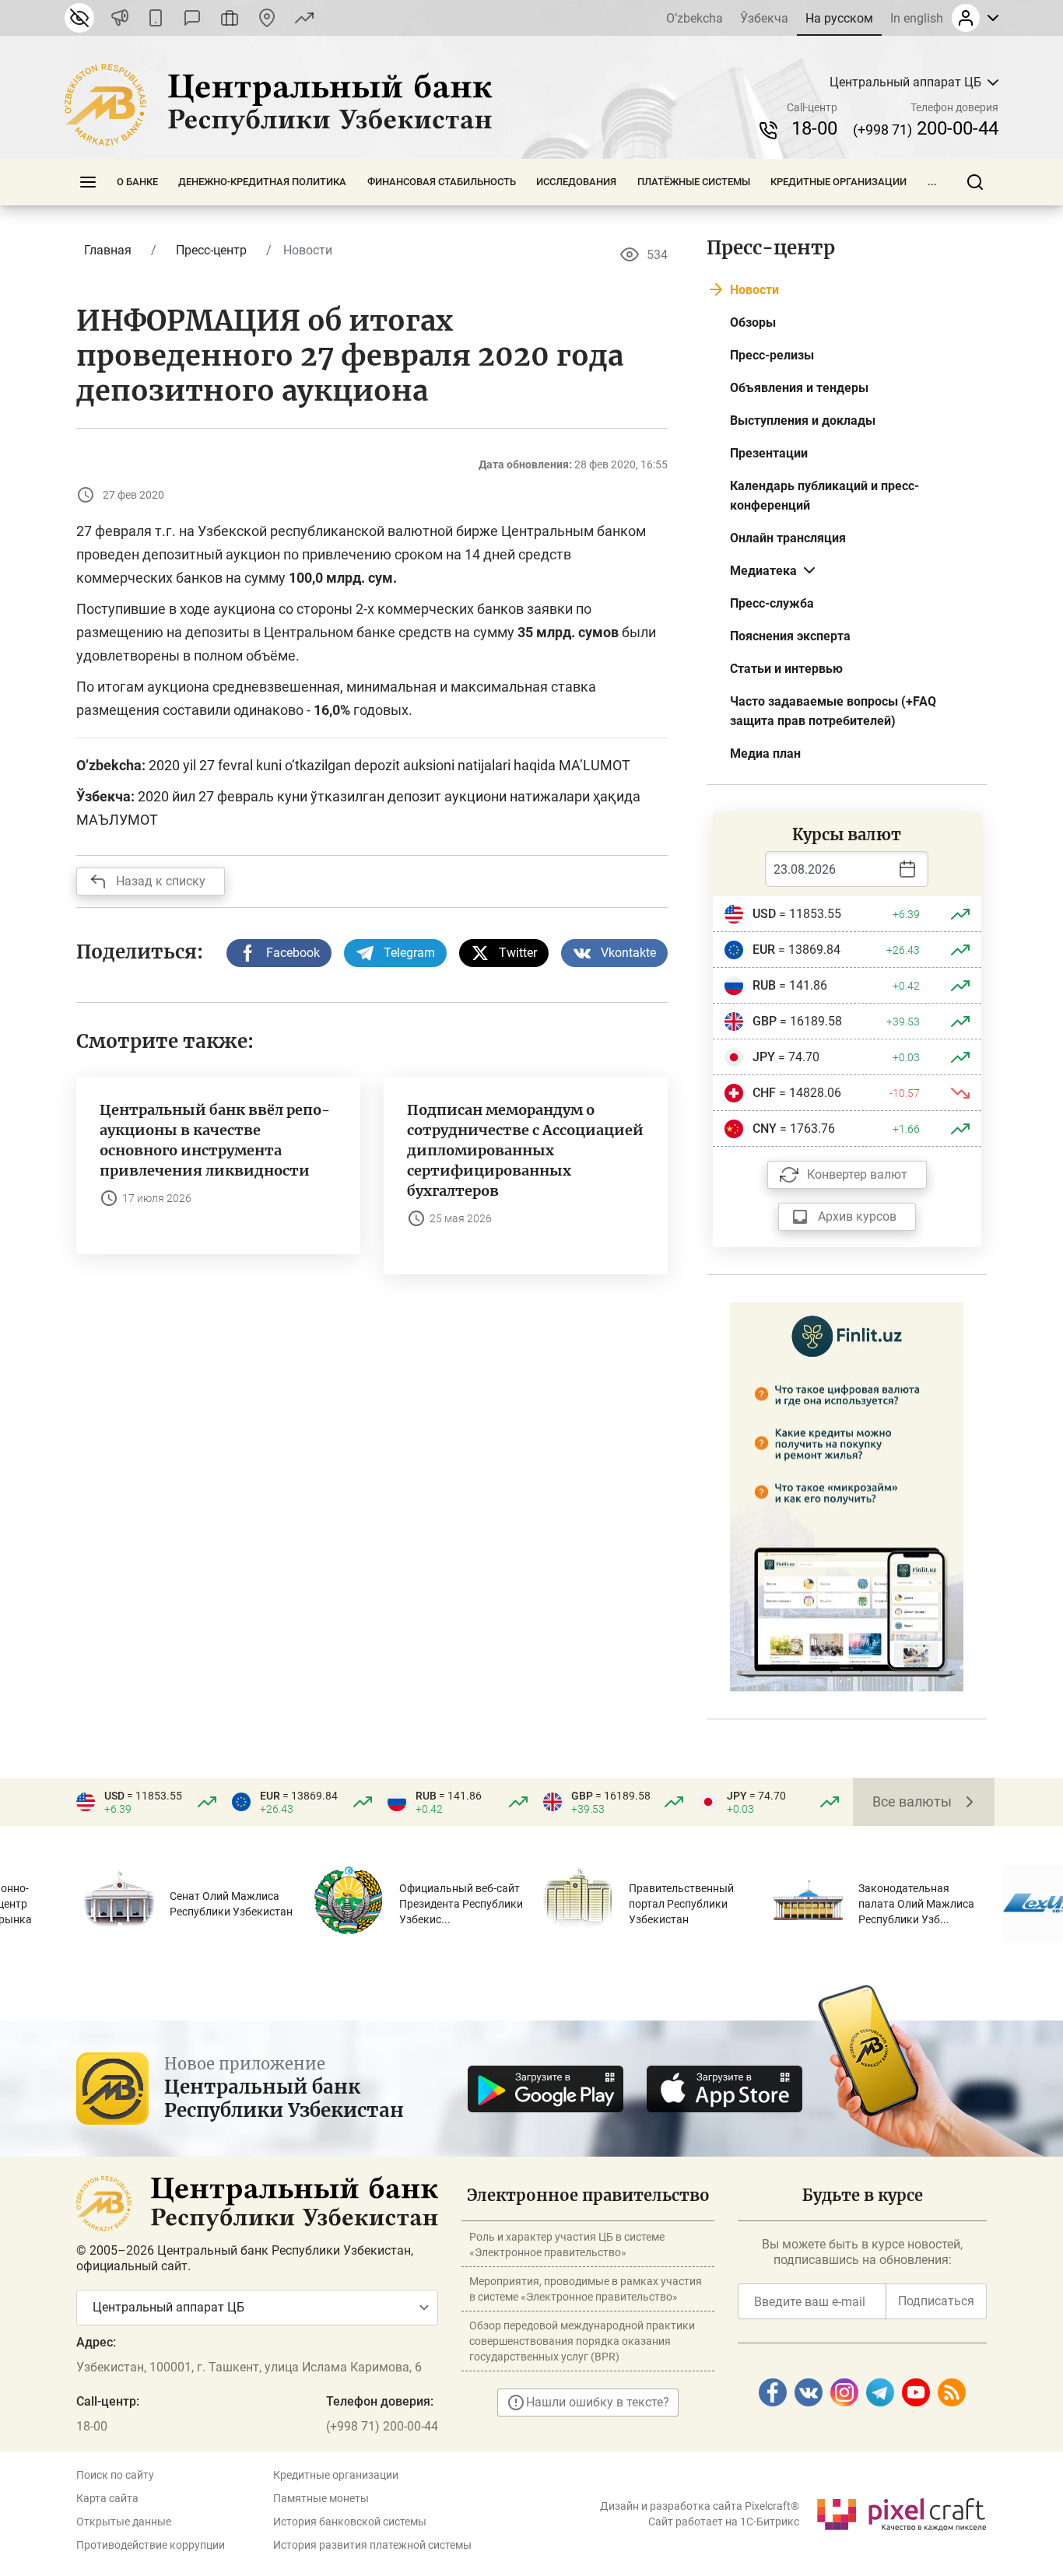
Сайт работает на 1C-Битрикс (724, 2522)
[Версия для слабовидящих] (79, 18)
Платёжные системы (694, 182)
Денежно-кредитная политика (262, 182)
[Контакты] (267, 18)
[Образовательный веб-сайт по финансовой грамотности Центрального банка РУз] (847, 1496)
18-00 (814, 128)
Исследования (576, 182)
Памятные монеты (321, 2498)
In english (917, 18)
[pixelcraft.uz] (901, 2512)
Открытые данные (124, 2522)
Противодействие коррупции (151, 2545)
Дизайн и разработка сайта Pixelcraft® (700, 2506)
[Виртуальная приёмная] (230, 18)
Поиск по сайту (115, 2475)
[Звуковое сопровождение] (120, 18)
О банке (137, 182)
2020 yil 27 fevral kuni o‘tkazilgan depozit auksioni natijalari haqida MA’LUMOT (389, 765)
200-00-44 (926, 128)
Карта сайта (107, 2498)
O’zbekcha (695, 18)
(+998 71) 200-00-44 (382, 2426)
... (932, 182)
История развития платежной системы (372, 2545)
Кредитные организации (838, 182)
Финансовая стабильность (442, 182)
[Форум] (192, 18)
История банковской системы (350, 2522)
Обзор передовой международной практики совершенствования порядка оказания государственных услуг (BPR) (582, 2341)
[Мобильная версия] (156, 18)
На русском (839, 18)
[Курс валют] (304, 18)
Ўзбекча (764, 18)
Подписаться (936, 2301)
